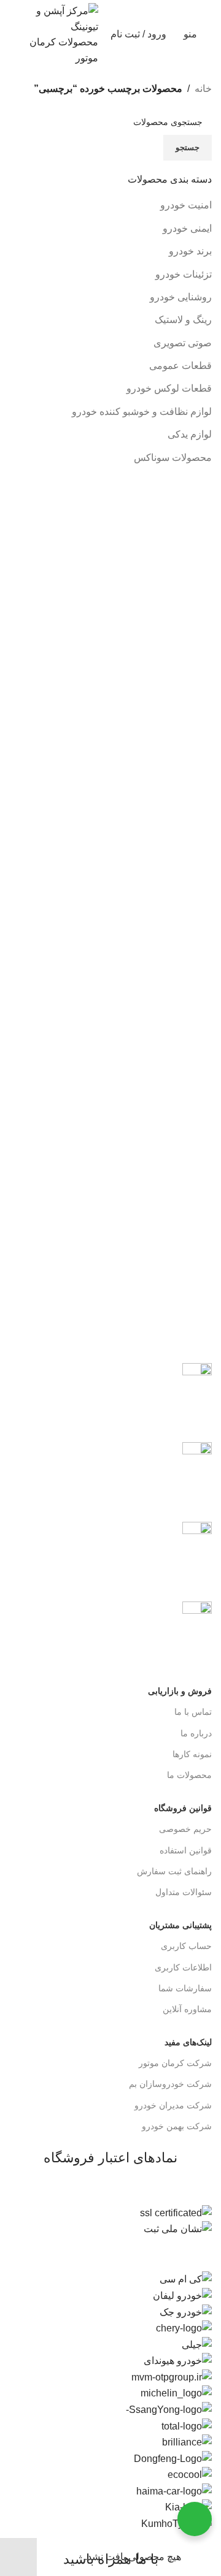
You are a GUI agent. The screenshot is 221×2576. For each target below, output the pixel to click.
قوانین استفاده (186, 1850)
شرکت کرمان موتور (175, 2063)
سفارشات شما (185, 1988)
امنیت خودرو (186, 205)
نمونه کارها (192, 1754)
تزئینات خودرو (184, 274)
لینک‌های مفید (188, 2042)
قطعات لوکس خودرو (169, 388)
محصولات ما (189, 1775)
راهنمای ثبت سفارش (174, 1871)
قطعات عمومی (180, 366)
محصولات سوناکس (173, 458)
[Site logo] (64, 33)
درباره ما (196, 1733)
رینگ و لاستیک (183, 320)
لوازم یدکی (190, 434)
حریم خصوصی (185, 1829)
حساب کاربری (186, 1946)
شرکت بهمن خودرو (177, 2126)
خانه (203, 89)
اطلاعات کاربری (183, 1967)
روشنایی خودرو (181, 297)
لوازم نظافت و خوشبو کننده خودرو (142, 412)
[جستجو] (13, 34)
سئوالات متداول (184, 1892)
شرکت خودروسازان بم (170, 2084)
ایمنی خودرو (187, 228)
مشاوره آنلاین (187, 2009)
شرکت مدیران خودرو (173, 2105)
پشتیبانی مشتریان (180, 1925)
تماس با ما (193, 1712)
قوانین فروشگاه (183, 1808)
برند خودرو (190, 251)
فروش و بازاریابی (180, 1691)
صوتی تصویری (183, 343)
